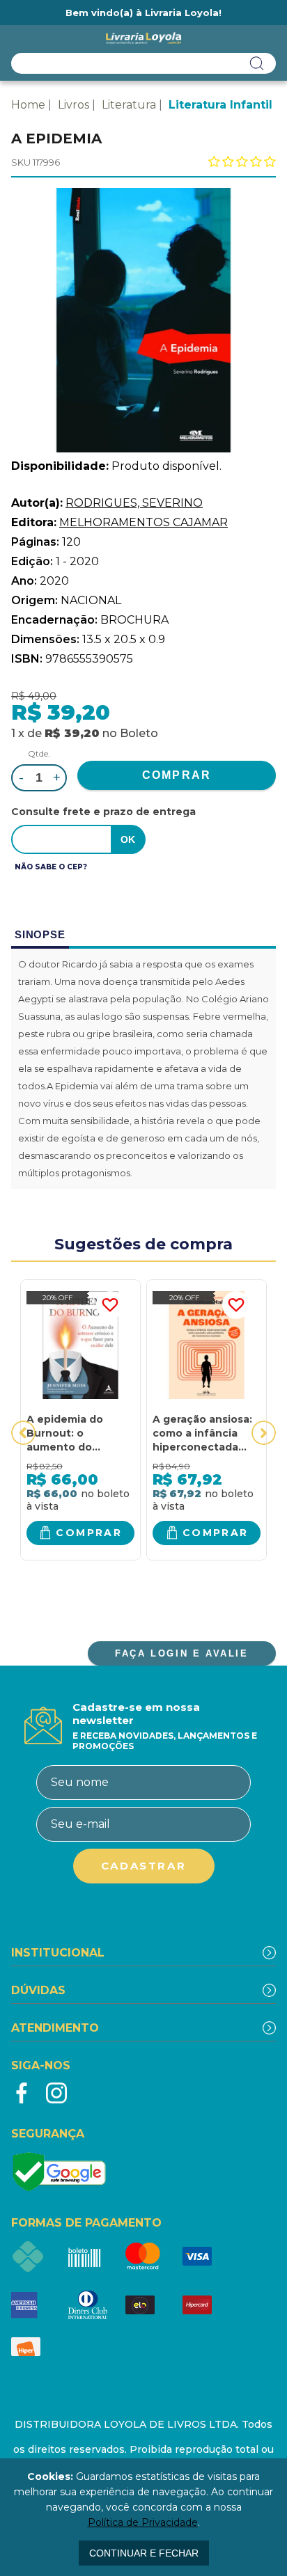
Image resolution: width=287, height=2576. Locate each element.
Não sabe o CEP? (51, 867)
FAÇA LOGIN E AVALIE (181, 1653)
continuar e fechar (144, 2553)
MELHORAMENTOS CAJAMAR (143, 522)
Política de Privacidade (143, 2522)
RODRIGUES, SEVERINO (134, 503)
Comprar (89, 1533)
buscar (257, 63)
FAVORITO (110, 1305)
